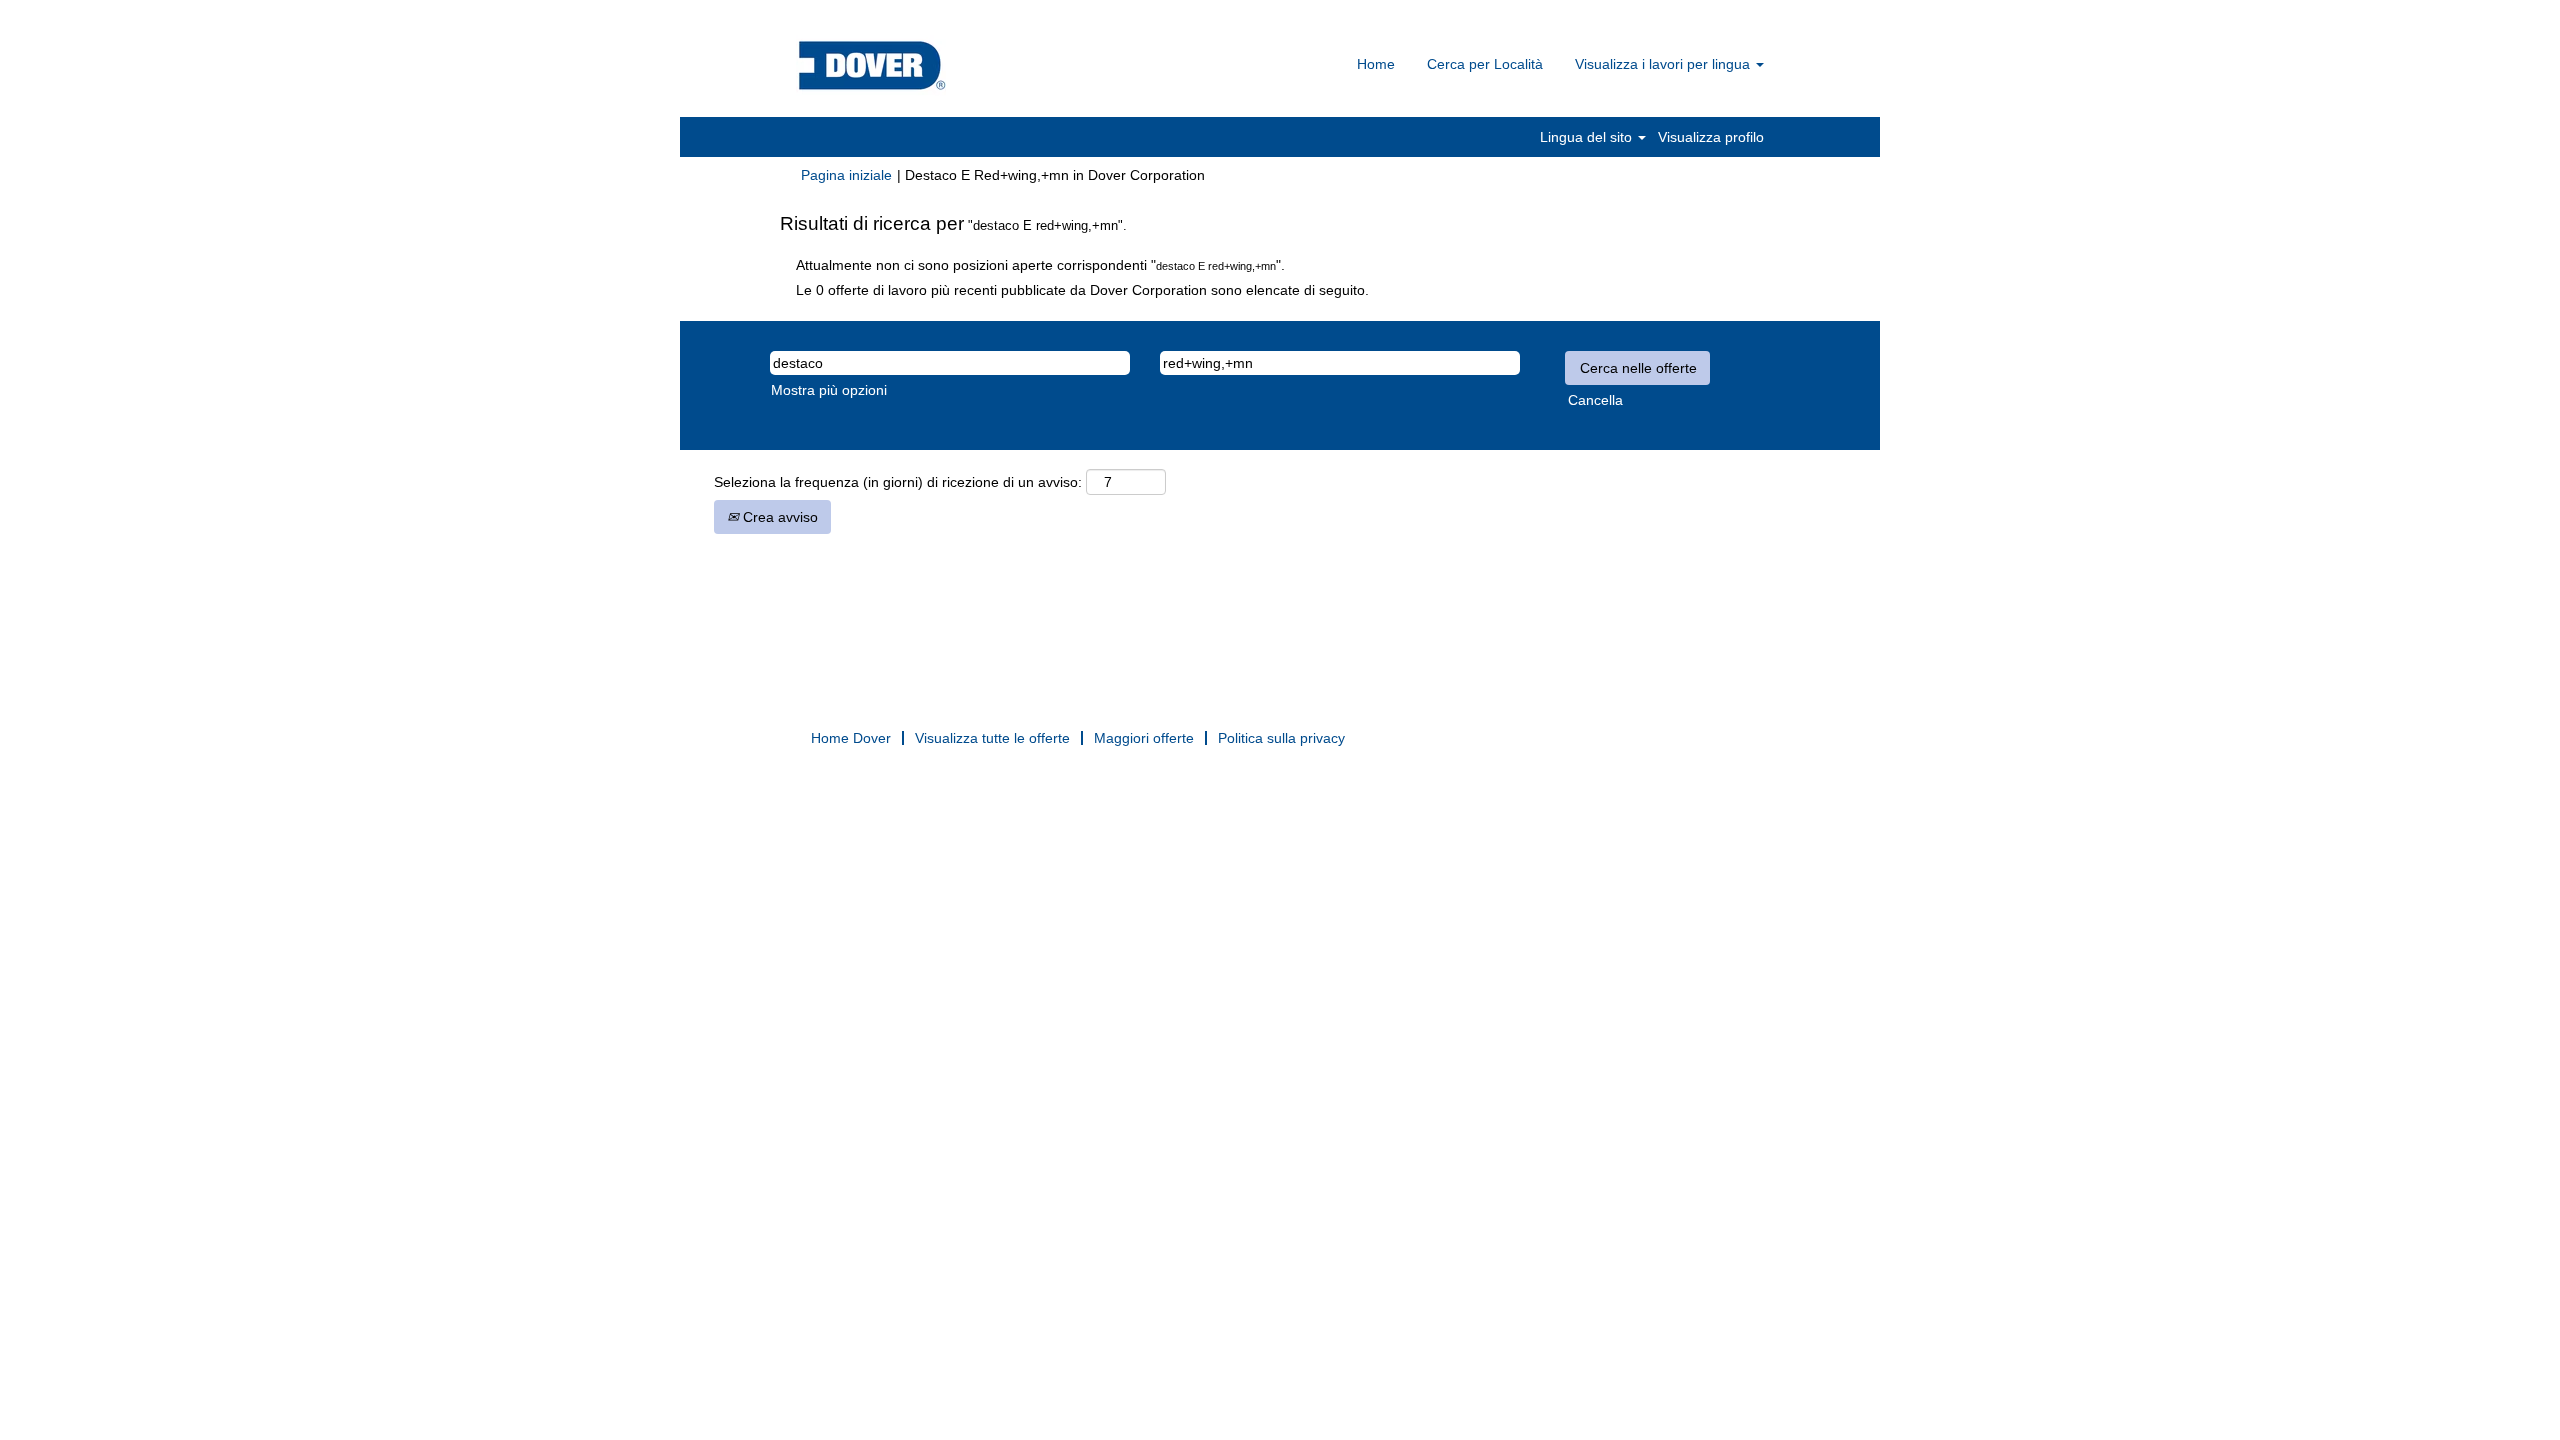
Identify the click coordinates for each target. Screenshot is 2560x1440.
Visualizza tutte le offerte (992, 738)
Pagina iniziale (846, 175)
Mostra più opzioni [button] (829, 390)
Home (1376, 64)
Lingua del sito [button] (1588, 137)
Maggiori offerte (1144, 738)
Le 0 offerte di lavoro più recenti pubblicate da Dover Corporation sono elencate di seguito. (1082, 290)
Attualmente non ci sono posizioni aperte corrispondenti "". (1040, 265)
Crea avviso (778, 517)
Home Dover (851, 738)
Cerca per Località (1485, 64)
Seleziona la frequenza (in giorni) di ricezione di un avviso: (898, 482)
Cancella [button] (1595, 400)
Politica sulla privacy (1281, 738)
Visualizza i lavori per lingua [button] (1664, 64)
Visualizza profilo (1711, 137)
